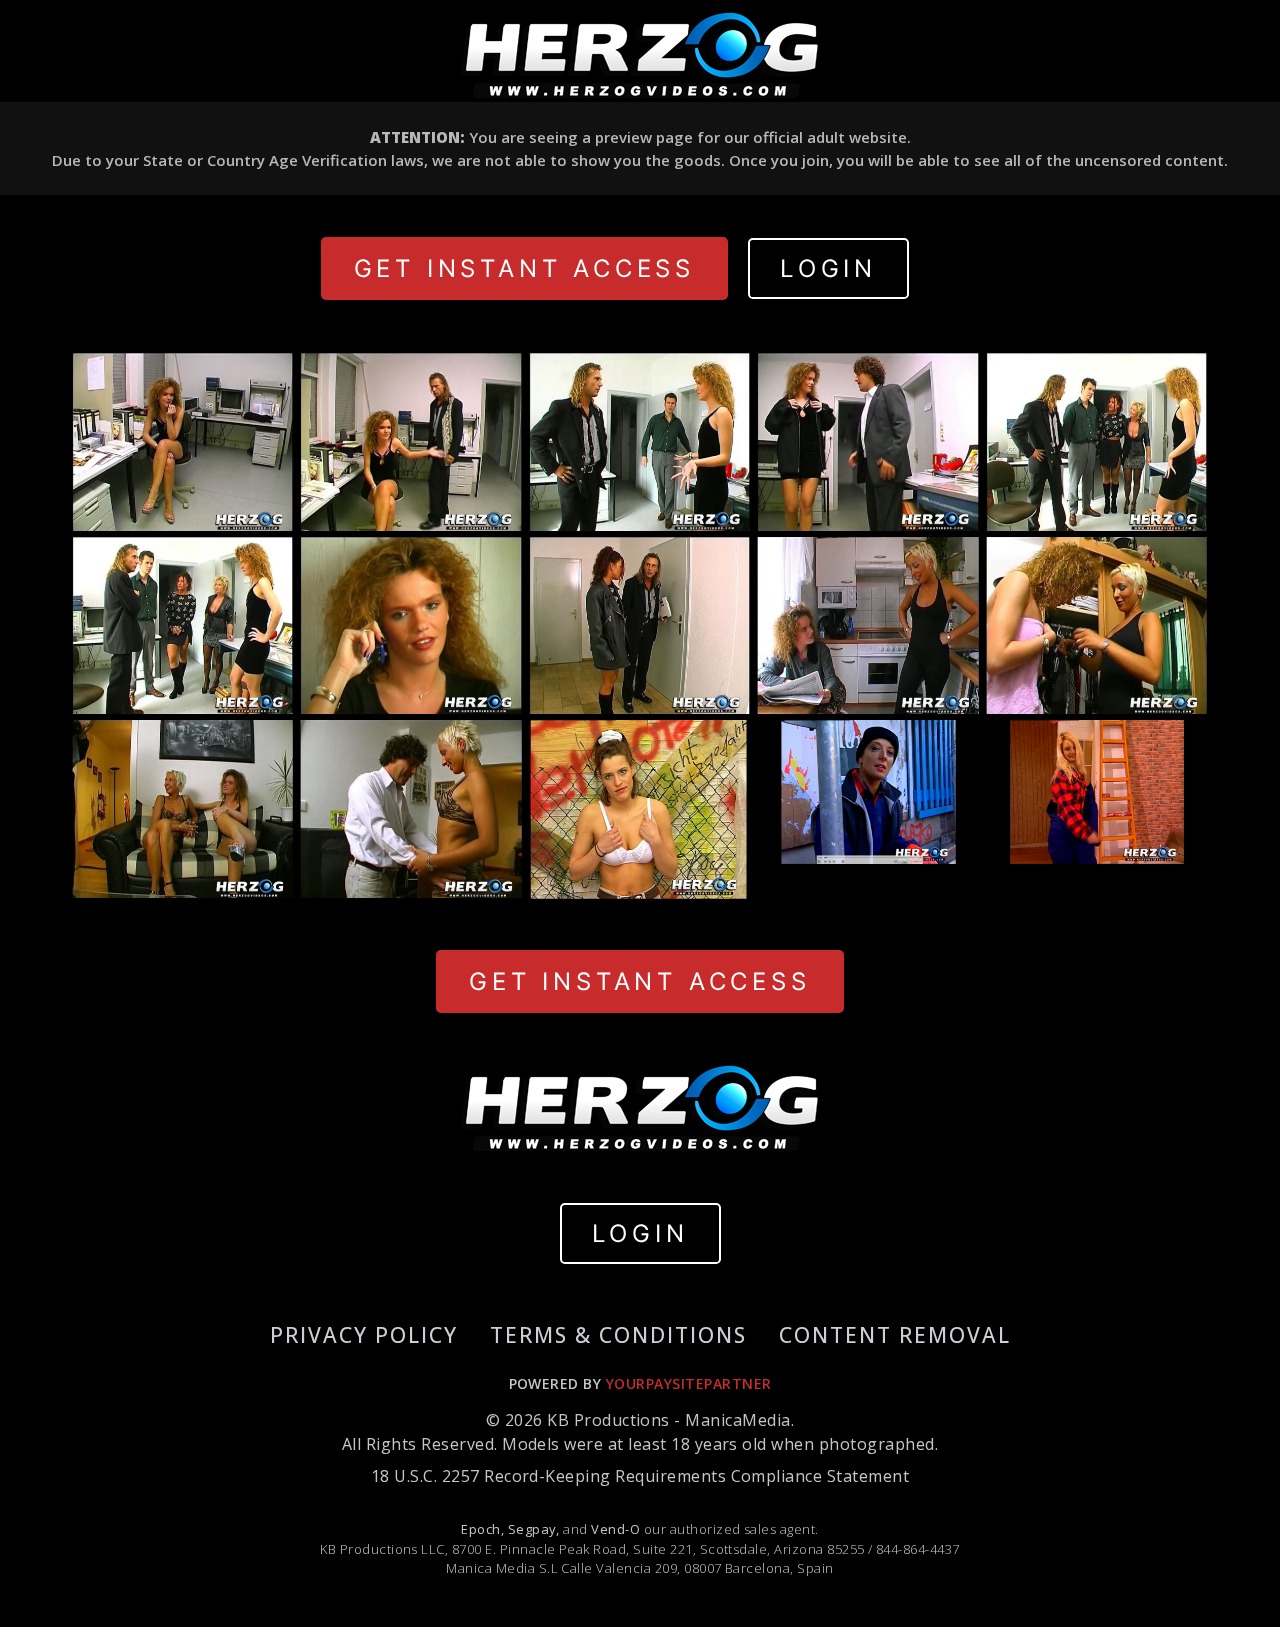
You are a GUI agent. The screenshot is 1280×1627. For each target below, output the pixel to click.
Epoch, (482, 1529)
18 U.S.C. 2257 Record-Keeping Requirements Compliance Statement (640, 1476)
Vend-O (615, 1529)
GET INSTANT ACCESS (524, 268)
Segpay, (534, 1529)
